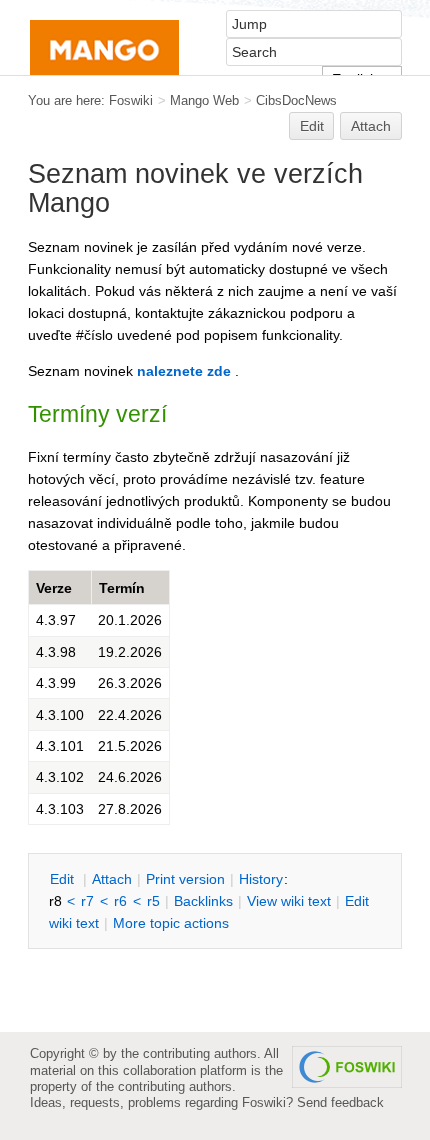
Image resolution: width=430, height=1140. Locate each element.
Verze (54, 588)
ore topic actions (171, 923)
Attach (371, 126)
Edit (312, 126)
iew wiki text (289, 901)
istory (261, 879)
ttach (112, 879)
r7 (87, 901)
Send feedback (340, 1102)
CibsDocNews (296, 100)
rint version (185, 879)
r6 (120, 901)
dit (64, 879)
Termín (122, 588)
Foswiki (131, 100)
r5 (153, 901)
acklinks (203, 901)
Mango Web (204, 100)
